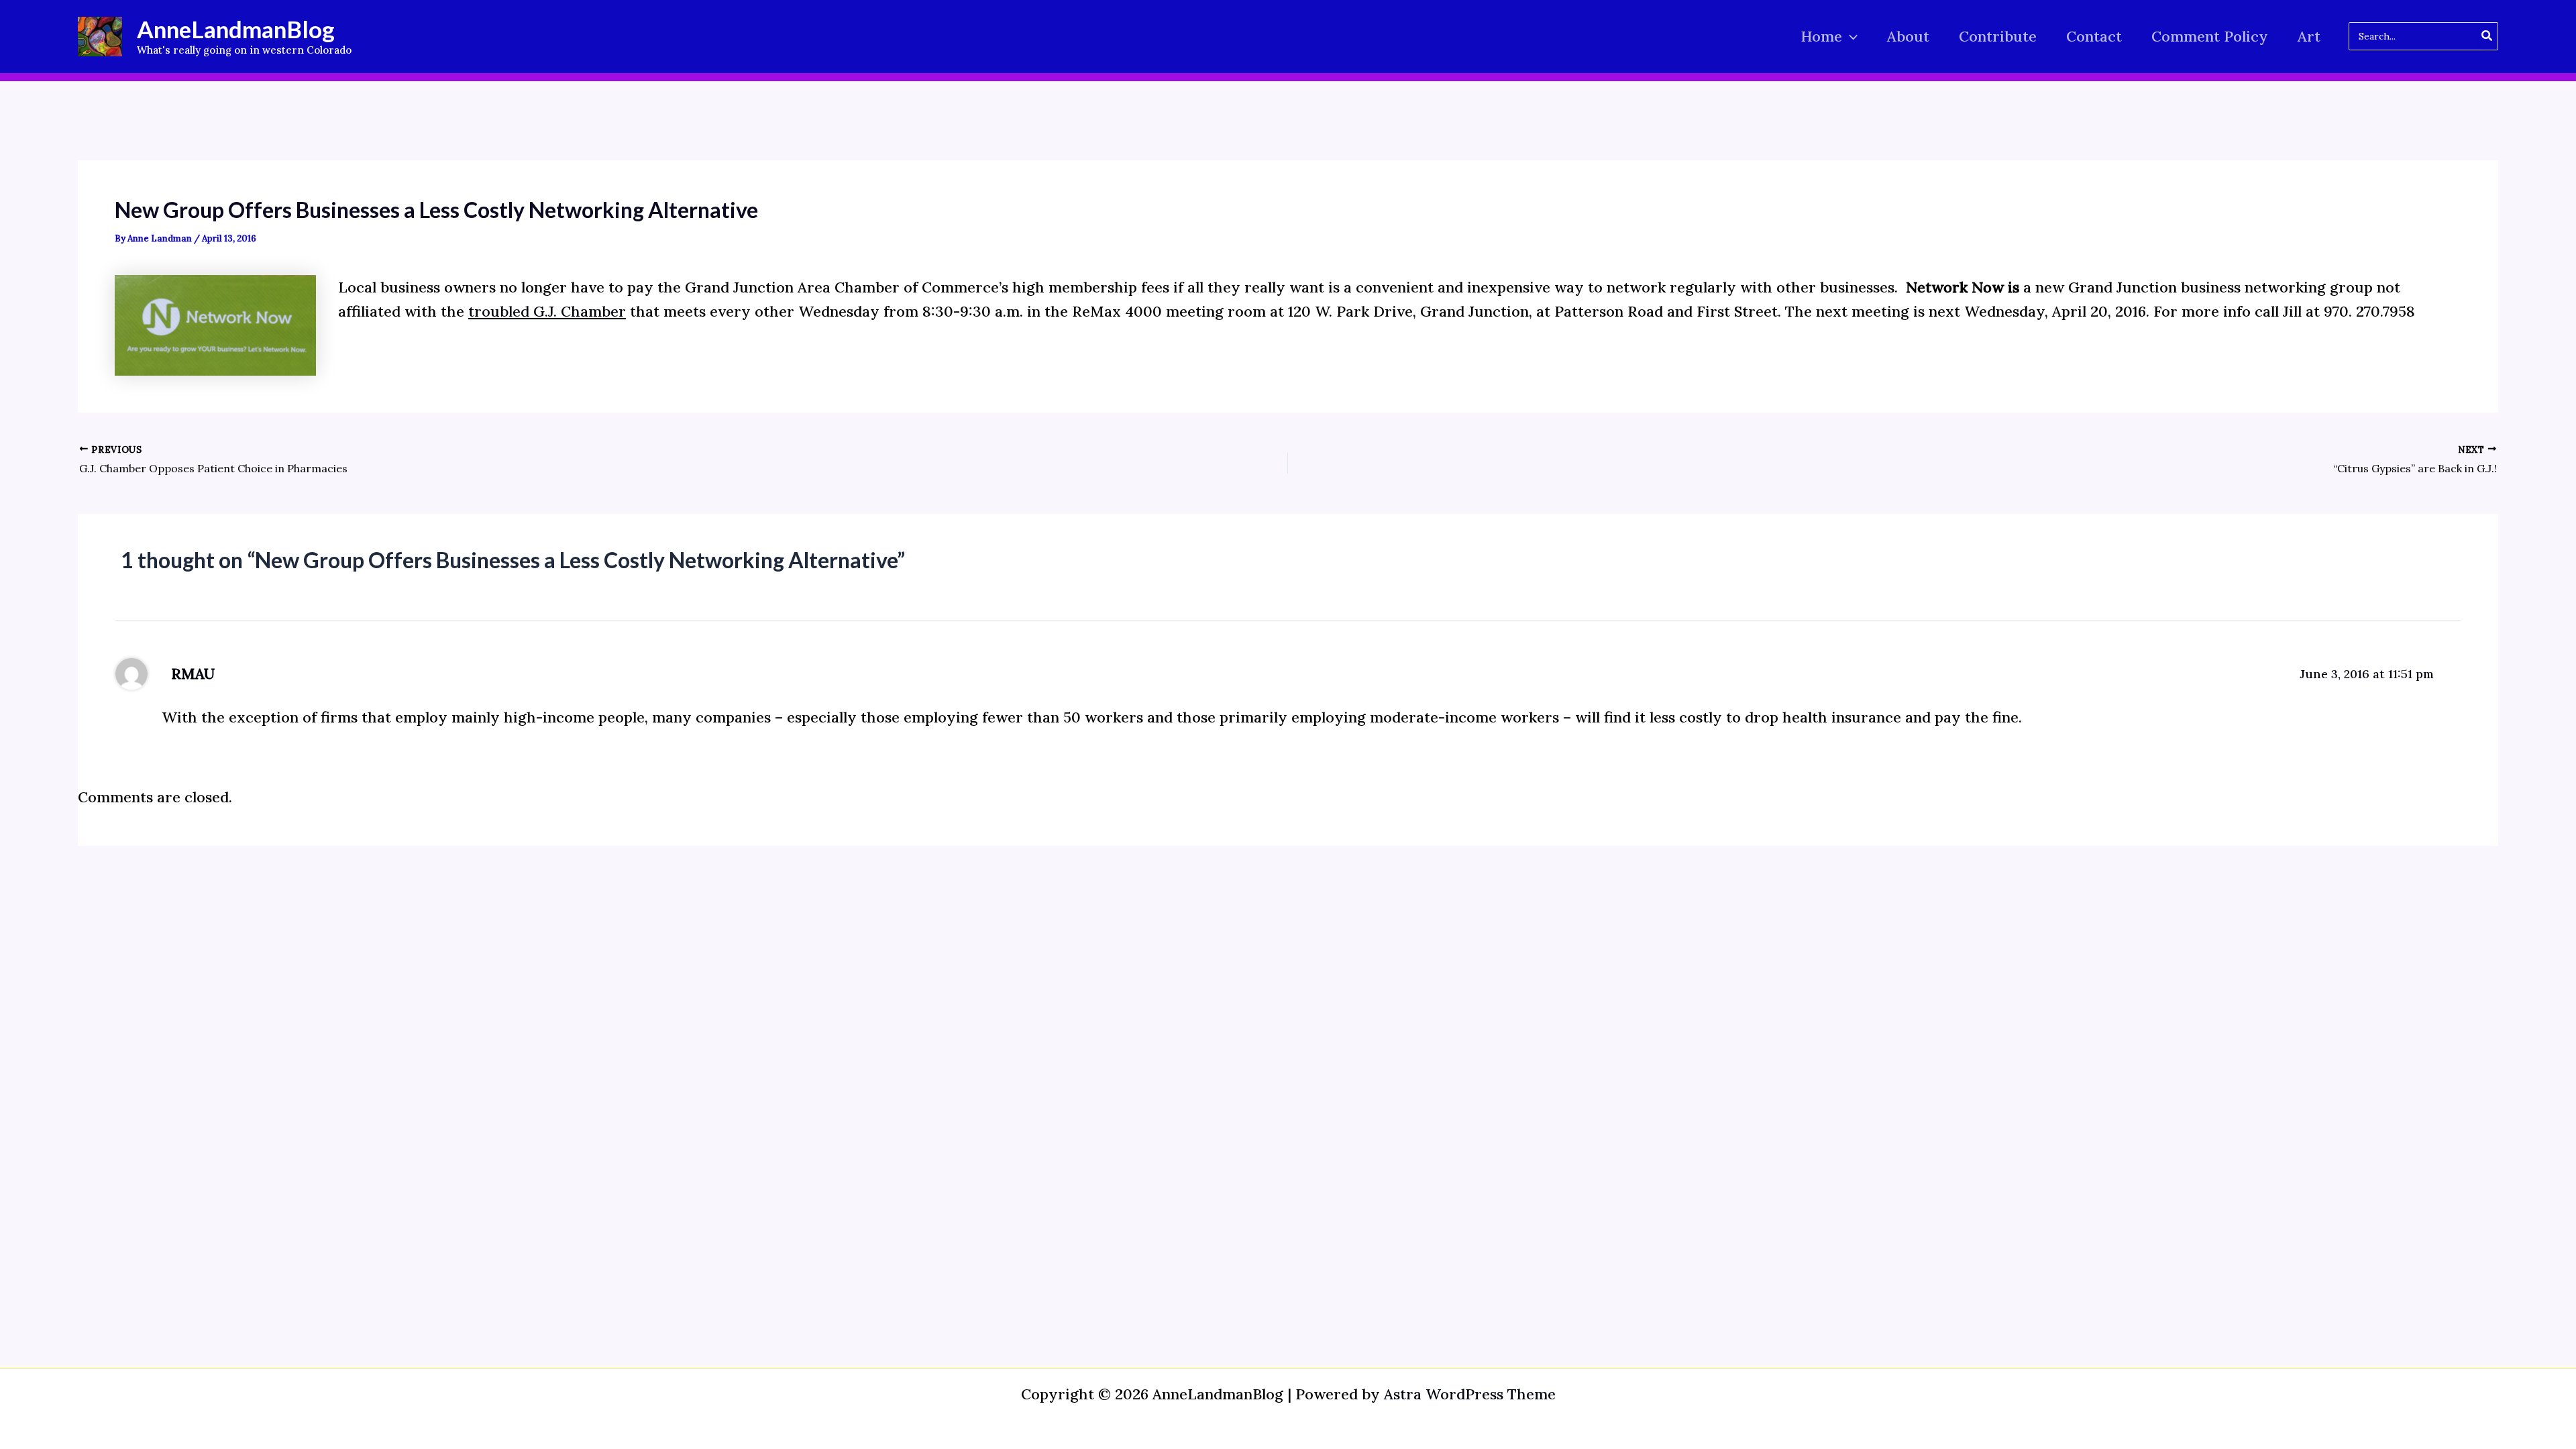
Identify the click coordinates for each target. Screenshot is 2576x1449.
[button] (1850, 37)
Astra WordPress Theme (1470, 1394)
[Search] (2487, 36)
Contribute (1998, 36)
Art (2309, 36)
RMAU (193, 674)
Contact (2094, 36)
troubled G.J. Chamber (547, 311)
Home (1821, 36)
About (1908, 36)
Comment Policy (2210, 36)
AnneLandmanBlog (236, 29)
